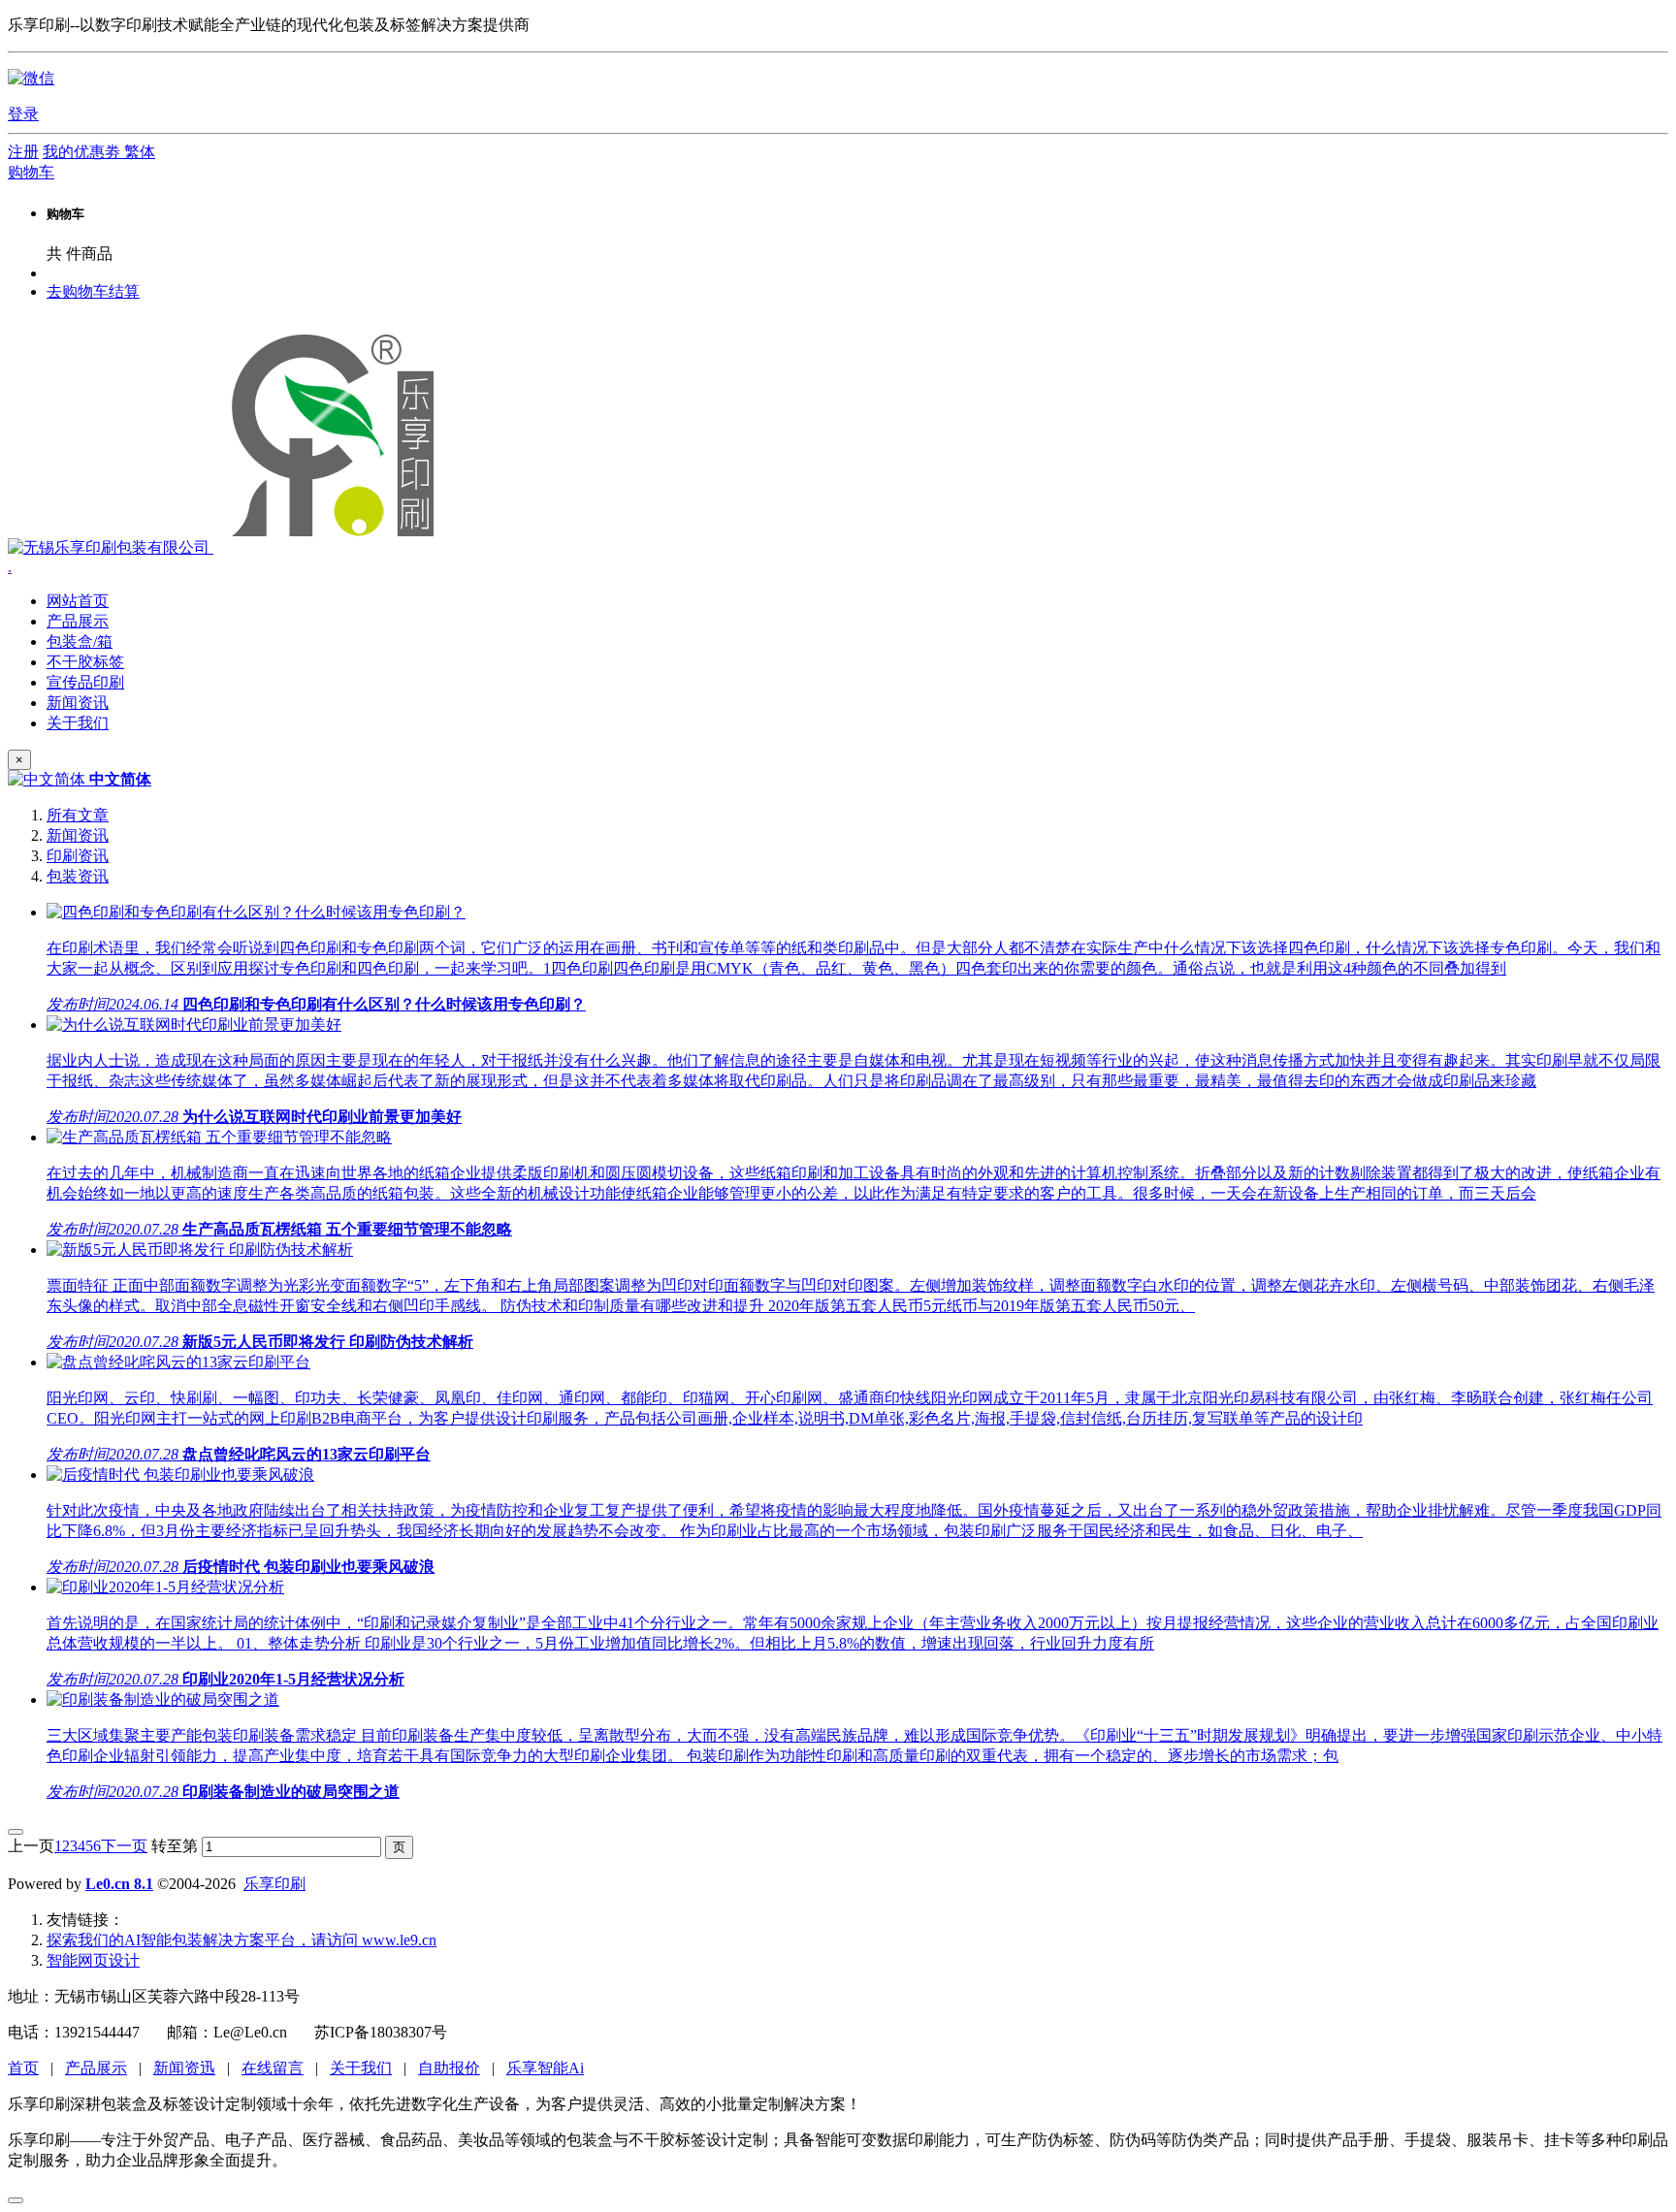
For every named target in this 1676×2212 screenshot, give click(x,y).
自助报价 (449, 2068)
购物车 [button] (31, 172)
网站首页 (78, 601)
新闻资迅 (184, 2068)
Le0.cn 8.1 (119, 1884)
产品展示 (96, 2068)
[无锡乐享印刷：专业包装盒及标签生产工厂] (227, 547)
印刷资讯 (78, 856)
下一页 (124, 1846)
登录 (23, 114)
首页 (23, 2068)
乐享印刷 (274, 1884)
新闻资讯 (78, 835)
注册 (23, 152)
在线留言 (273, 2068)
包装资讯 (78, 876)
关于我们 (361, 2068)
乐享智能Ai (545, 2068)
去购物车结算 (93, 291)
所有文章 (78, 815)
